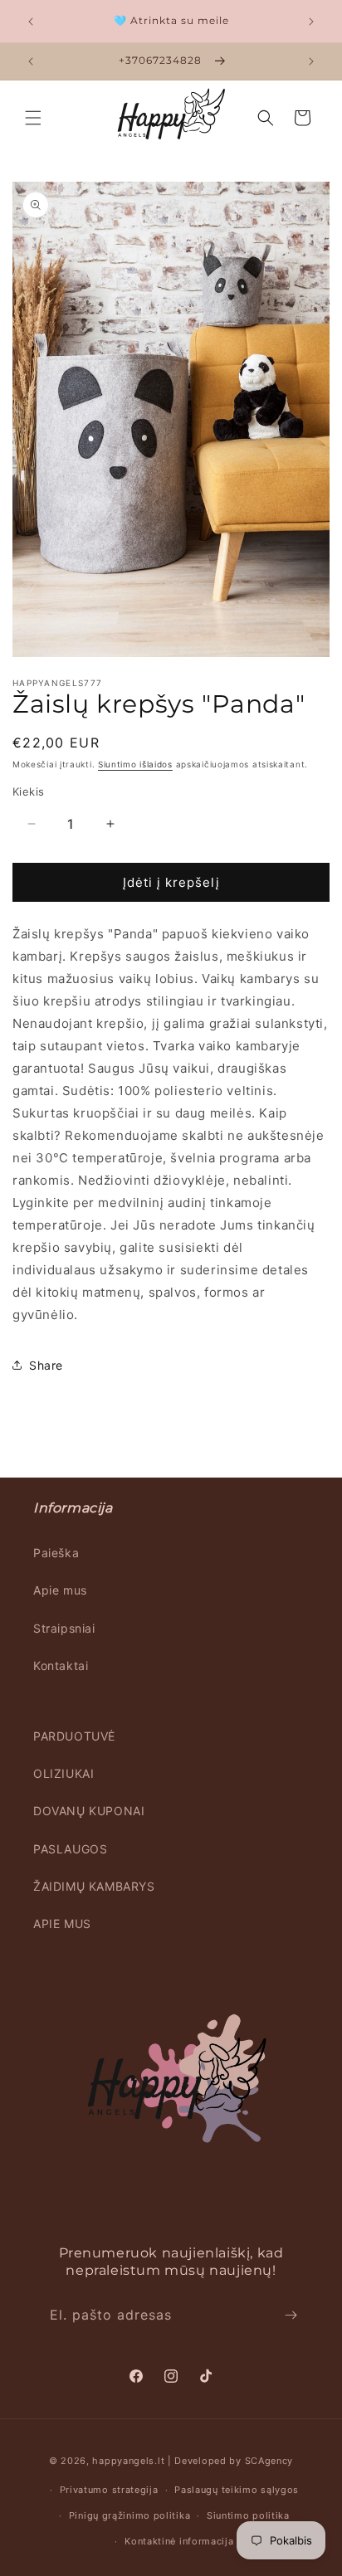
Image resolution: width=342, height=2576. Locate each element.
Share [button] (46, 1365)
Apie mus (60, 1590)
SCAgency (269, 2461)
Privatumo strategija (109, 2490)
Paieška (56, 1553)
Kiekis (28, 791)
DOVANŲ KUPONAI (89, 1811)
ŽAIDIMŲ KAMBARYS (94, 1886)
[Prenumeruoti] (291, 2315)
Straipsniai (64, 1628)
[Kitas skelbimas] (311, 22)
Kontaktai (61, 1665)
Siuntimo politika (248, 2515)
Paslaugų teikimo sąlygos (237, 2490)
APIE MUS (62, 1923)
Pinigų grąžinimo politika (130, 2515)
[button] (33, 118)
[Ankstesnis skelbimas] (31, 22)
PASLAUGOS (70, 1849)
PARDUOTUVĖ (74, 1736)
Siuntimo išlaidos (135, 764)
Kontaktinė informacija (179, 2541)
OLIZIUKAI (64, 1773)
